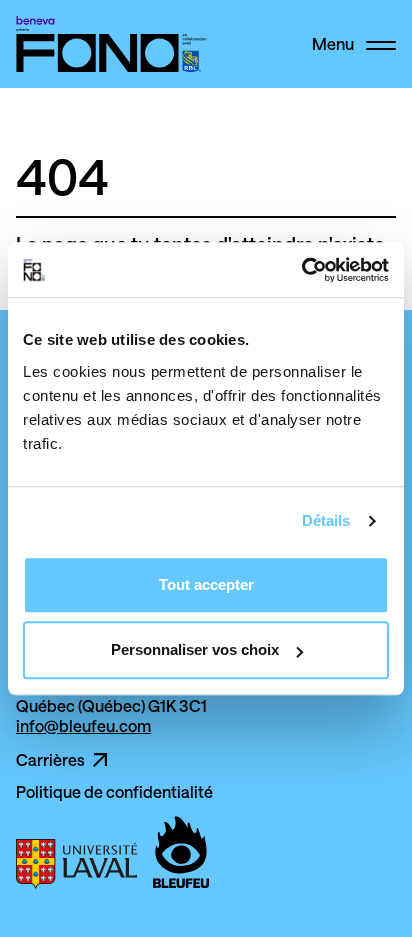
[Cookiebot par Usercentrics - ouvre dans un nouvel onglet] (301, 270)
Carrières (50, 760)
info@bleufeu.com (83, 725)
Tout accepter (206, 584)
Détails (326, 520)
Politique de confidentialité (114, 792)
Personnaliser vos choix (195, 649)
